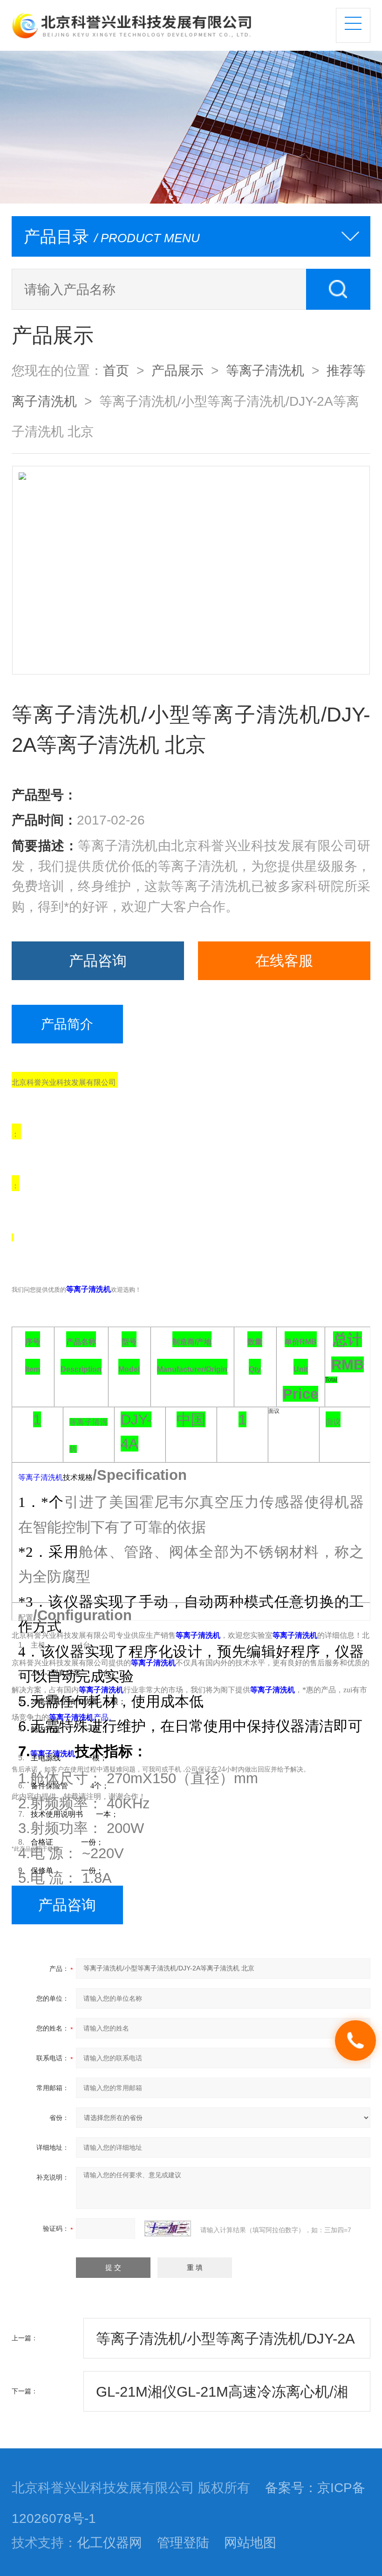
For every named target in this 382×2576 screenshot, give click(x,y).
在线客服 (284, 961)
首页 (116, 370)
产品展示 (177, 370)
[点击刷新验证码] (168, 2228)
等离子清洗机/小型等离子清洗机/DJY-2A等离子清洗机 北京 (225, 2344)
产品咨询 (98, 961)
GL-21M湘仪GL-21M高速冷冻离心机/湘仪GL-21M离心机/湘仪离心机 (222, 2398)
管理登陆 (183, 2542)
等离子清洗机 (265, 370)
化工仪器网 (109, 2542)
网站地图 (250, 2542)
